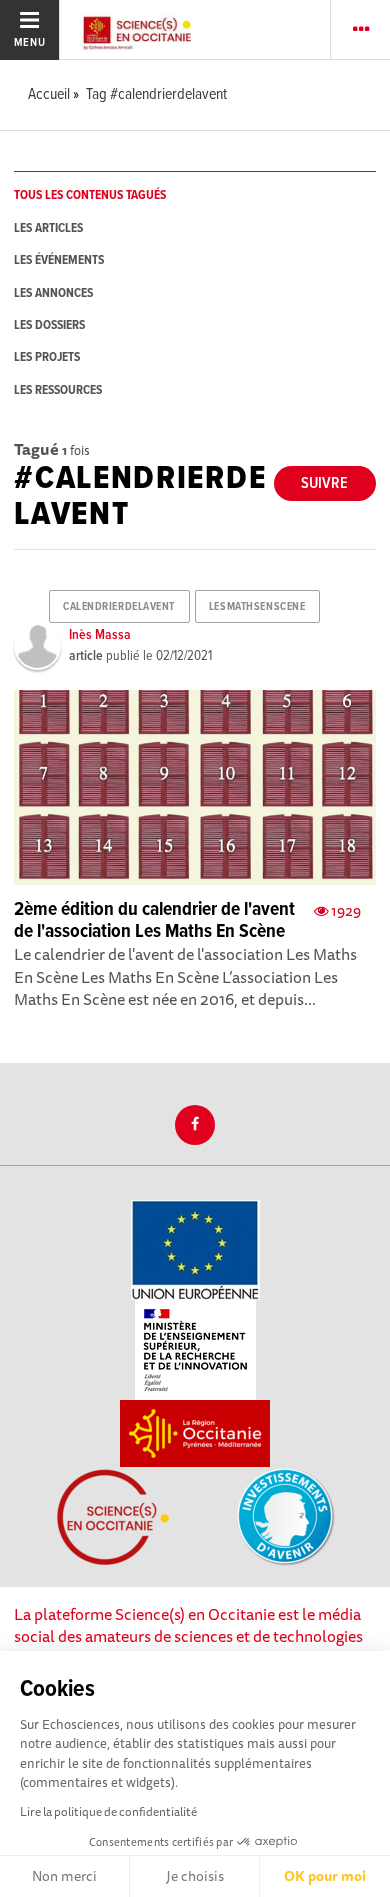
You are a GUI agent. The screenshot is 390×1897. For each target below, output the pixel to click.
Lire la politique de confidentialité (108, 1811)
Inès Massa (100, 635)
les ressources (58, 390)
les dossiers (49, 325)
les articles (48, 228)
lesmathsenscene (257, 607)
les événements (59, 260)
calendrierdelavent (119, 607)
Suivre (324, 483)
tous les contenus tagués (90, 195)
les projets (47, 357)
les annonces (53, 293)
